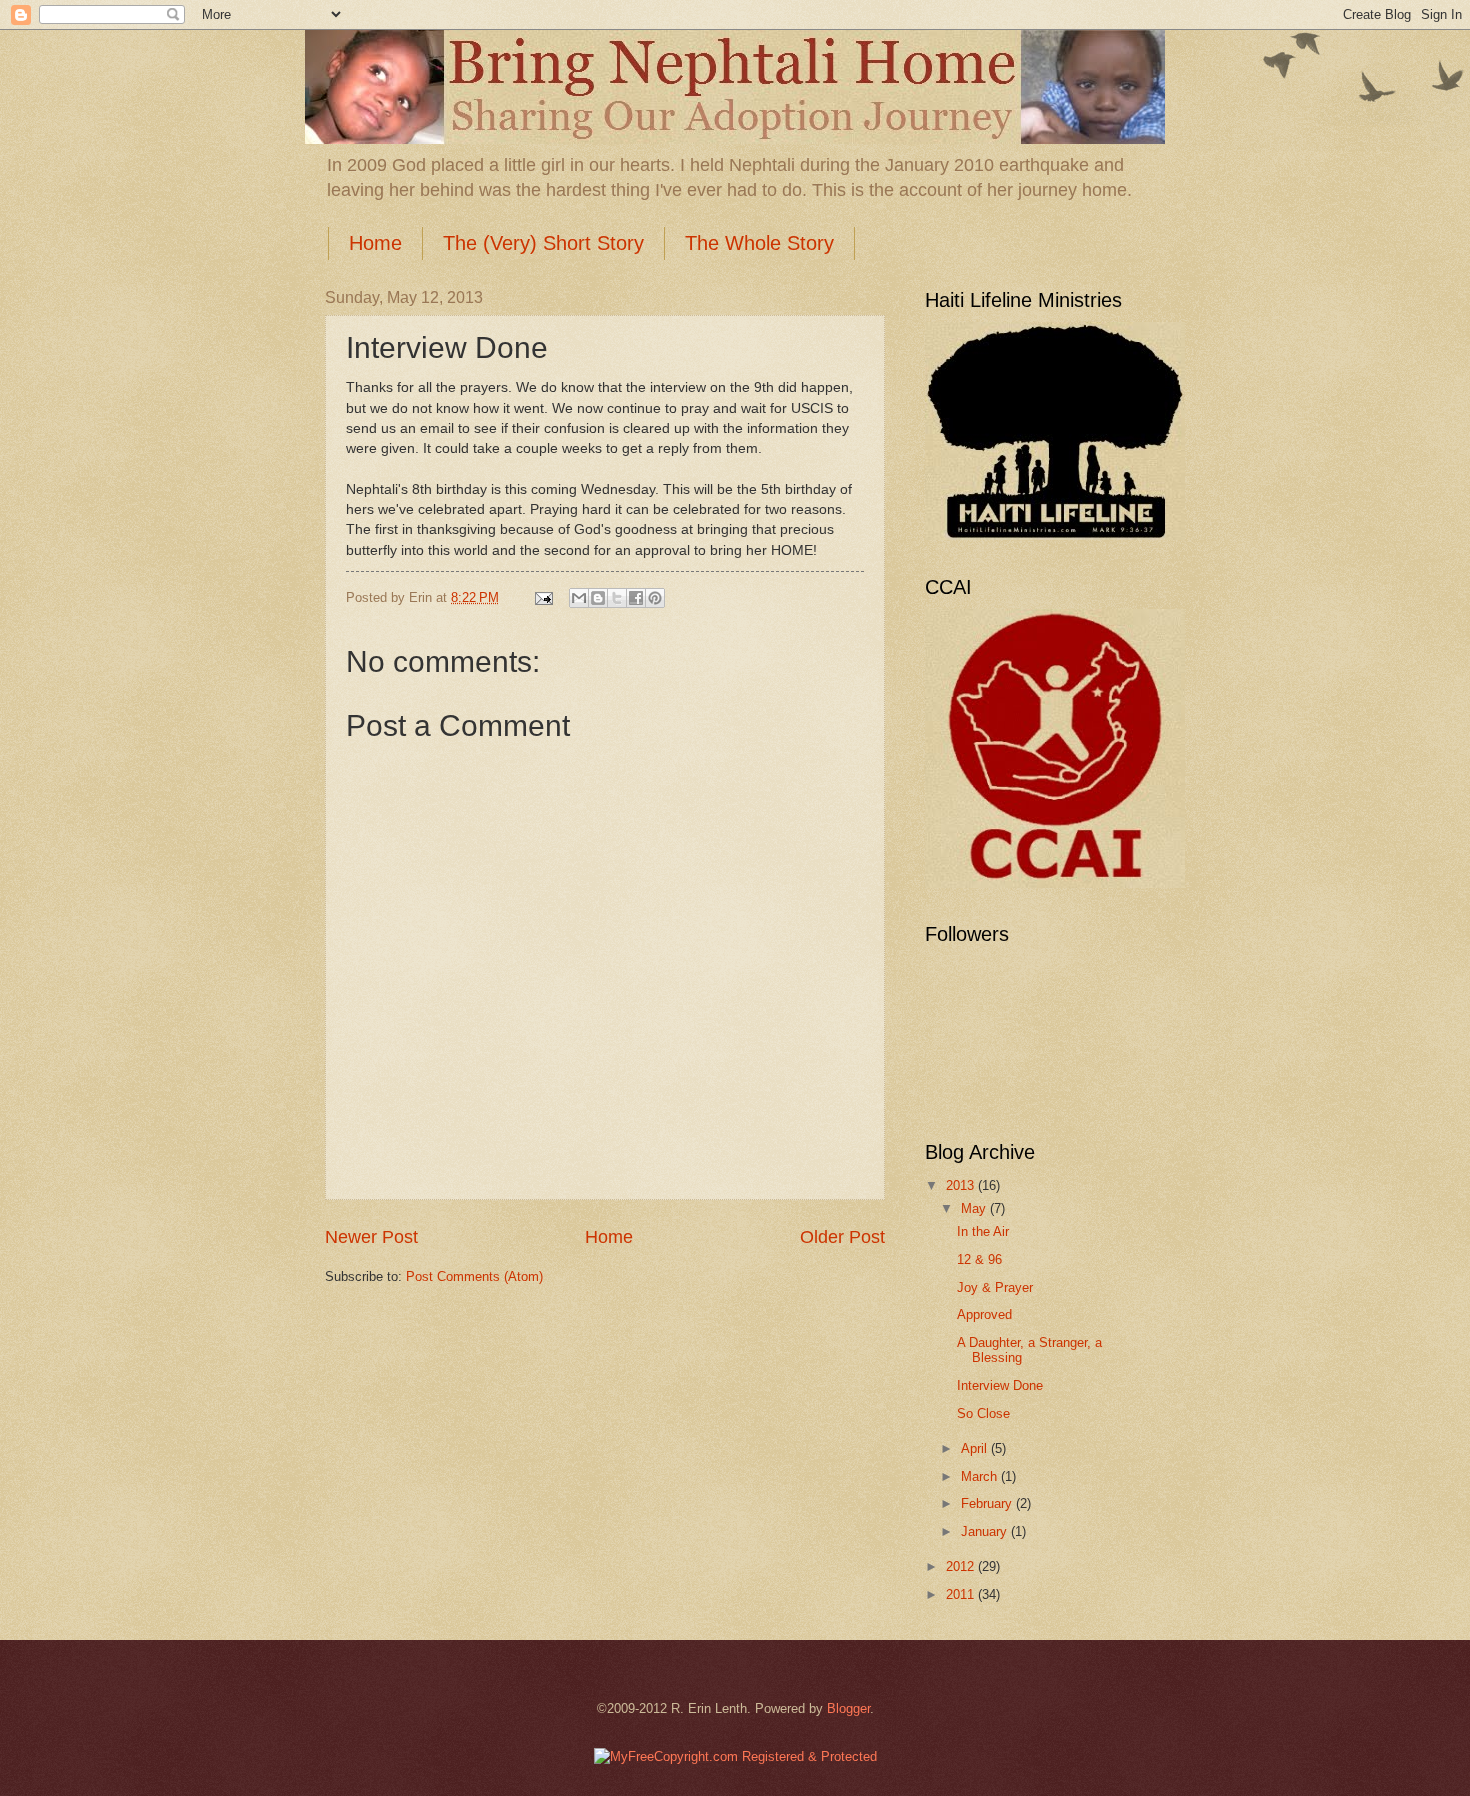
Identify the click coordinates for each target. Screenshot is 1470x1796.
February (988, 1503)
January (986, 1531)
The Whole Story (759, 243)
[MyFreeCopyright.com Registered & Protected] (735, 1756)
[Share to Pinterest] (655, 598)
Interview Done (1000, 1385)
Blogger (848, 1708)
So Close (983, 1413)
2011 (962, 1594)
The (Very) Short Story (543, 243)
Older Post (842, 1237)
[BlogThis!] (598, 598)
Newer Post (371, 1237)
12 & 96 (979, 1259)
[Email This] (579, 598)
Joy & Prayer (995, 1287)
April (976, 1448)
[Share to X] (617, 598)
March (981, 1476)
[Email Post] (543, 597)
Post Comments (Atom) (474, 1276)
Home (375, 243)
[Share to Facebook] (636, 598)
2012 (962, 1566)
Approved (984, 1314)
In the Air (983, 1231)
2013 (962, 1185)
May (975, 1208)
